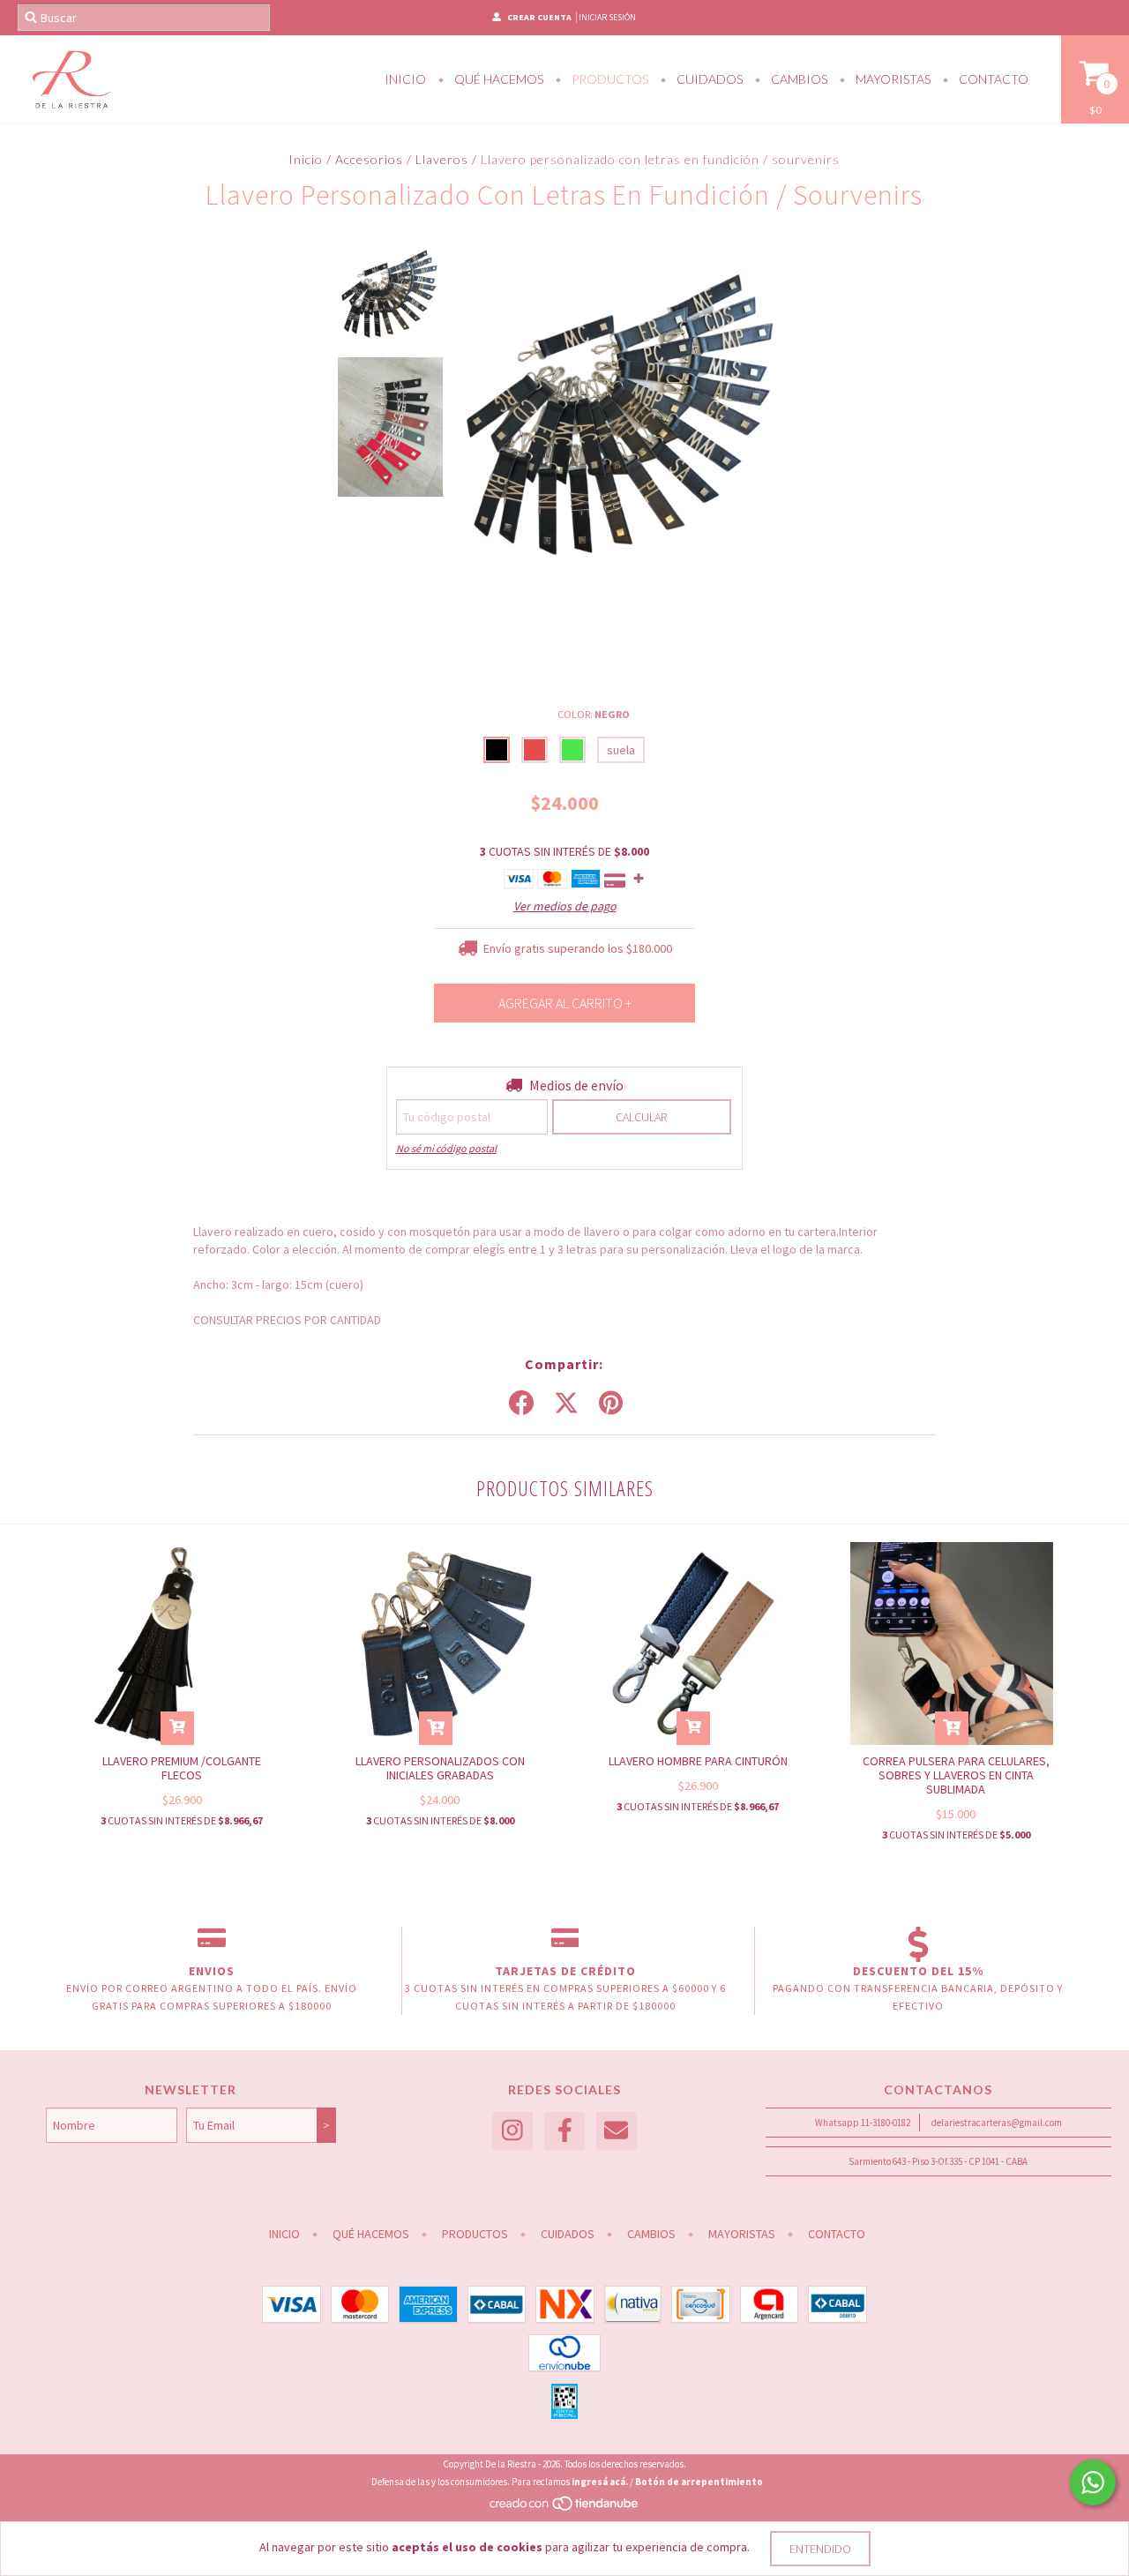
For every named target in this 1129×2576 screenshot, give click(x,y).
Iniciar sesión (607, 17)
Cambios (798, 79)
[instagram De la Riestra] (512, 2131)
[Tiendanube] (565, 2508)
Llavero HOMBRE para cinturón (698, 1761)
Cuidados (708, 79)
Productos (609, 79)
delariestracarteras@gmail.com (997, 2123)
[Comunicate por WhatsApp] (1093, 2482)
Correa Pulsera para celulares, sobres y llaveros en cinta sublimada (956, 1775)
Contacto (992, 79)
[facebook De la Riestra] (564, 2131)
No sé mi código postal (446, 1148)
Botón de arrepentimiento (699, 2482)
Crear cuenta (539, 17)
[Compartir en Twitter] (566, 1404)
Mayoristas (892, 79)
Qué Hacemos (497, 79)
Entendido (820, 2549)
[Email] (617, 2131)
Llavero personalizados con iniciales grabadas (440, 1768)
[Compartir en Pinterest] (611, 1404)
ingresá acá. (600, 2482)
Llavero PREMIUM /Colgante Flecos (182, 1768)
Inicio (405, 79)
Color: (594, 714)
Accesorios (369, 159)
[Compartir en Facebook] (521, 1404)
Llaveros (442, 159)
